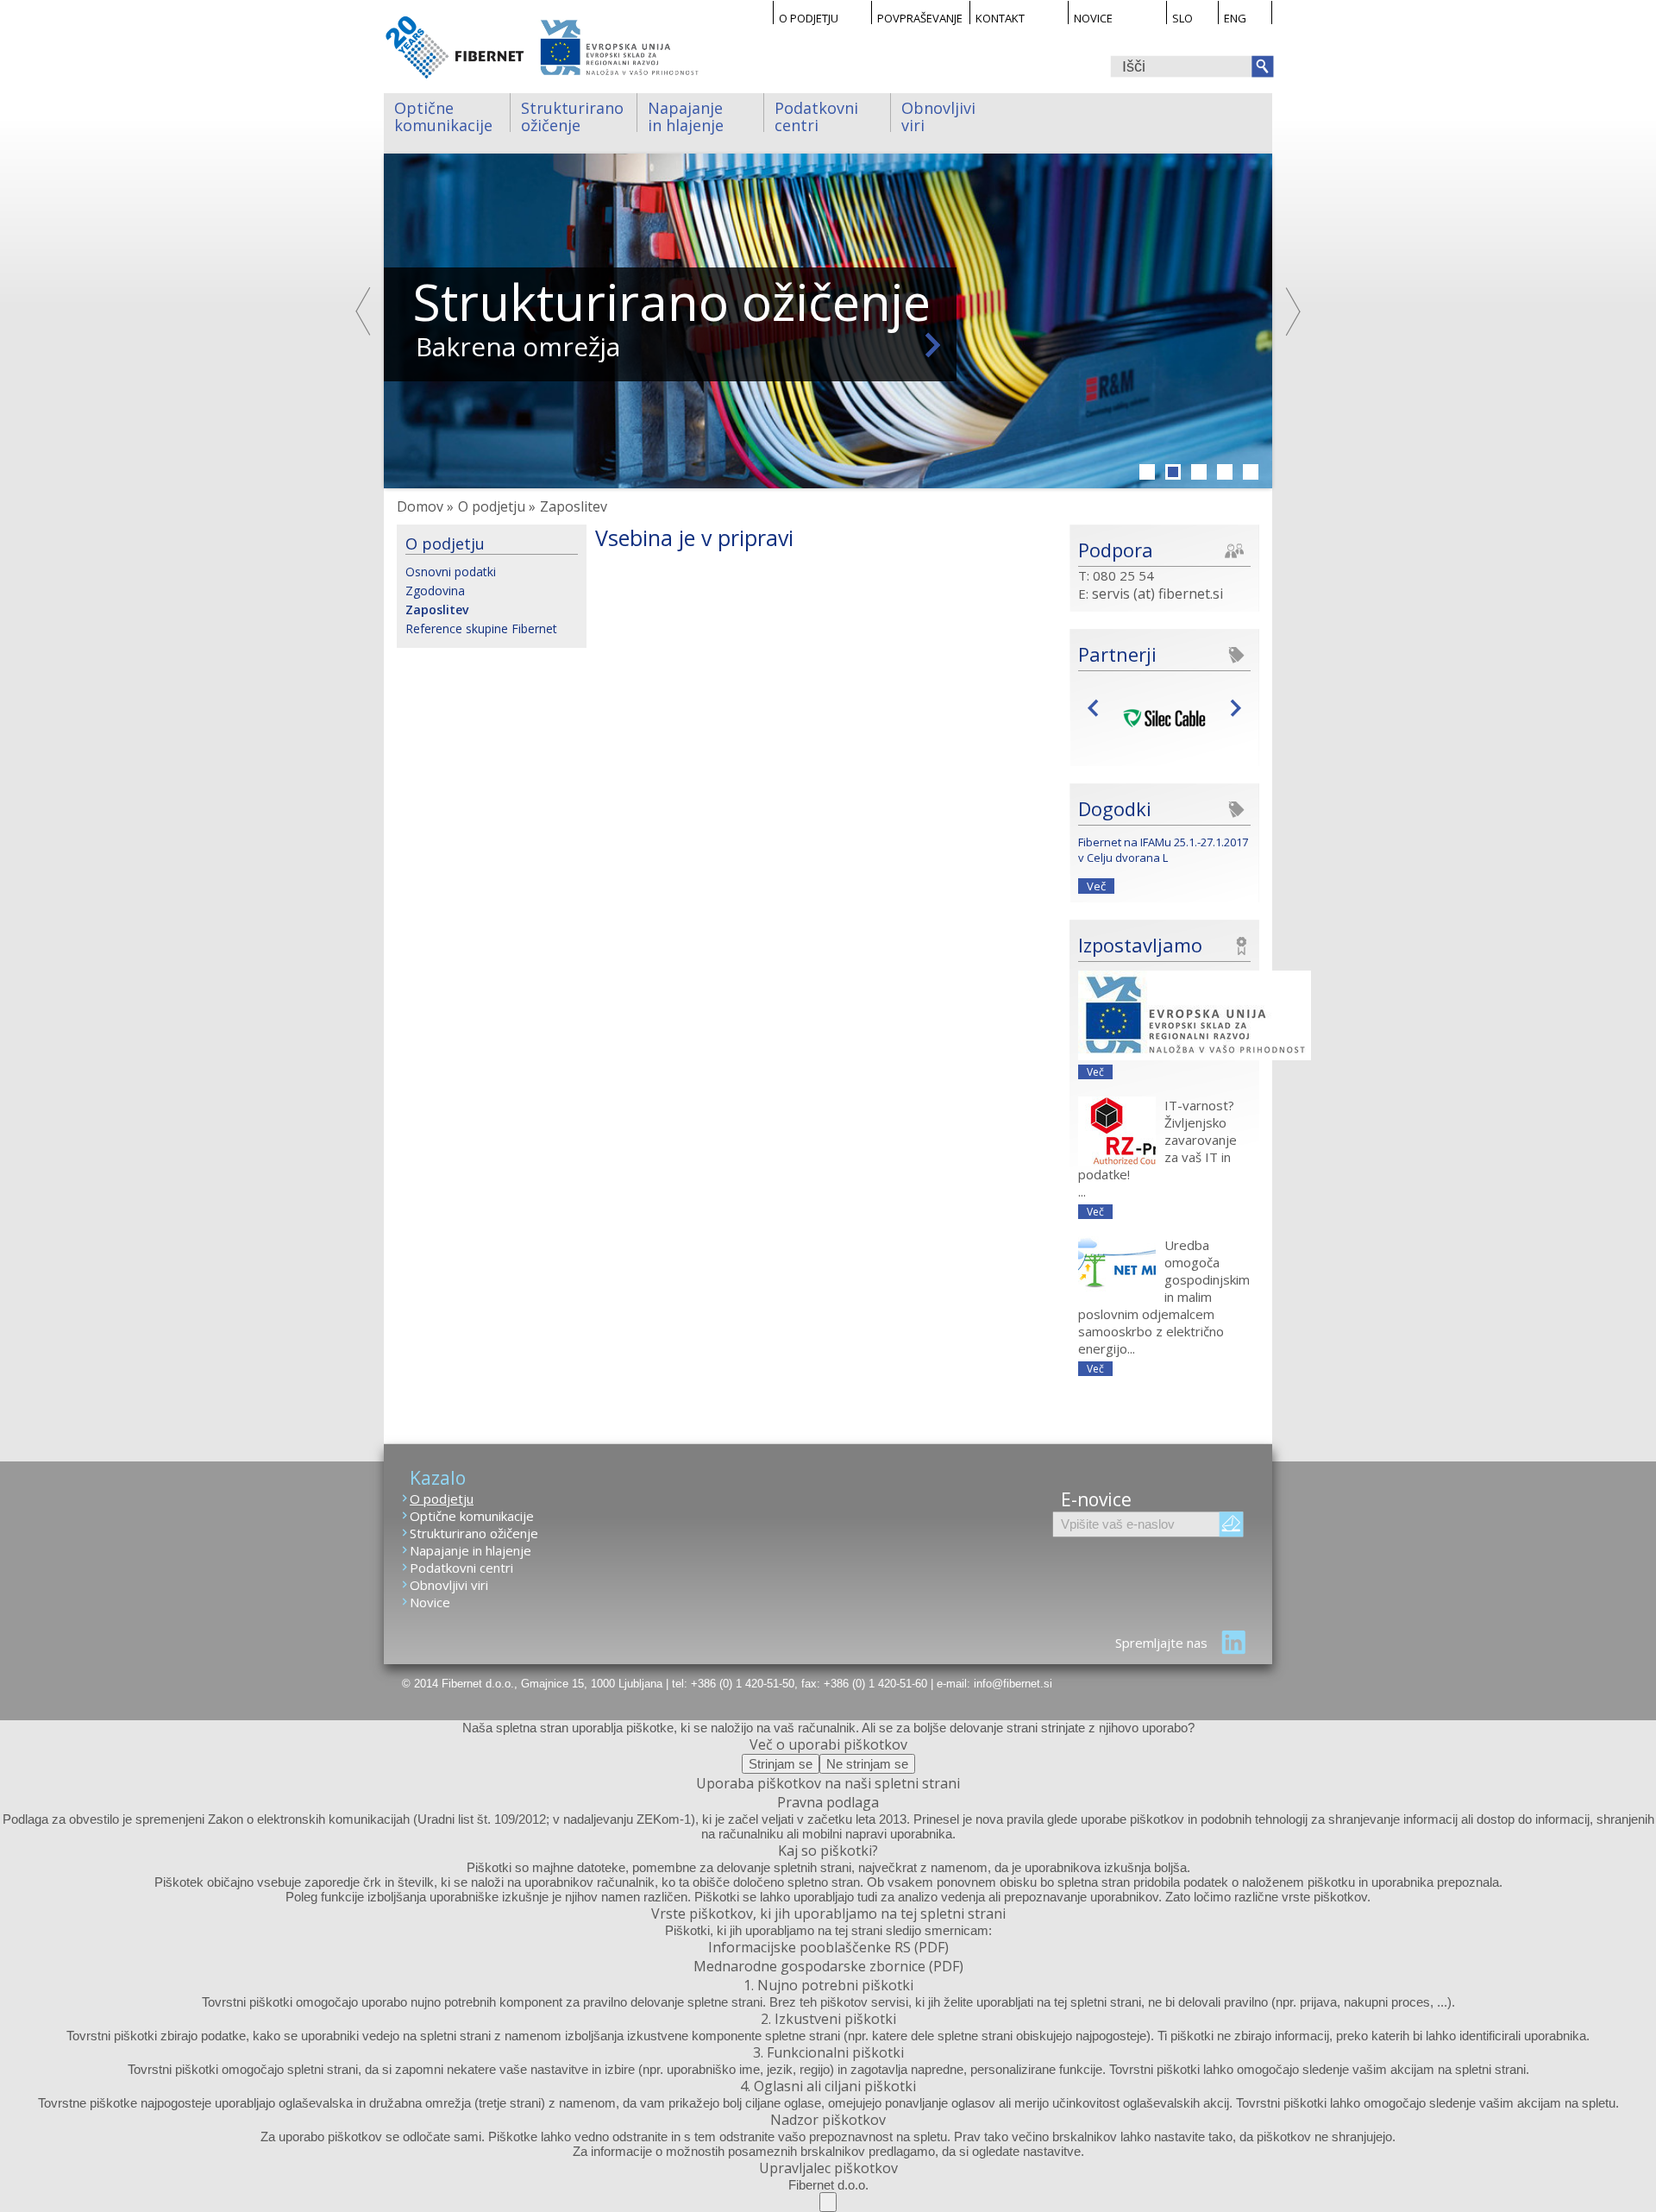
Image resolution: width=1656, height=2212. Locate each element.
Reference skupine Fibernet (481, 628)
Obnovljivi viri (941, 115)
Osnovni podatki (451, 572)
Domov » (425, 506)
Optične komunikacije (443, 115)
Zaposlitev (437, 610)
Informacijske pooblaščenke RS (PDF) (828, 1947)
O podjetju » (497, 506)
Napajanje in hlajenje (687, 115)
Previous (364, 311)
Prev (1098, 707)
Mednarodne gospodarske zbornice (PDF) (828, 1966)
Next (1292, 311)
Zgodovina (435, 591)
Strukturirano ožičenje (574, 115)
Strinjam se (781, 1764)
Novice (1093, 17)
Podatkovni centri (819, 115)
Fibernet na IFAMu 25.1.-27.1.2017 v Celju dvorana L (1163, 850)
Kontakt (1000, 17)
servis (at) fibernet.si (1157, 594)
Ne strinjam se (867, 1764)
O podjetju (809, 17)
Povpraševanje (920, 17)
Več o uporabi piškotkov (828, 1744)
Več (1096, 886)
